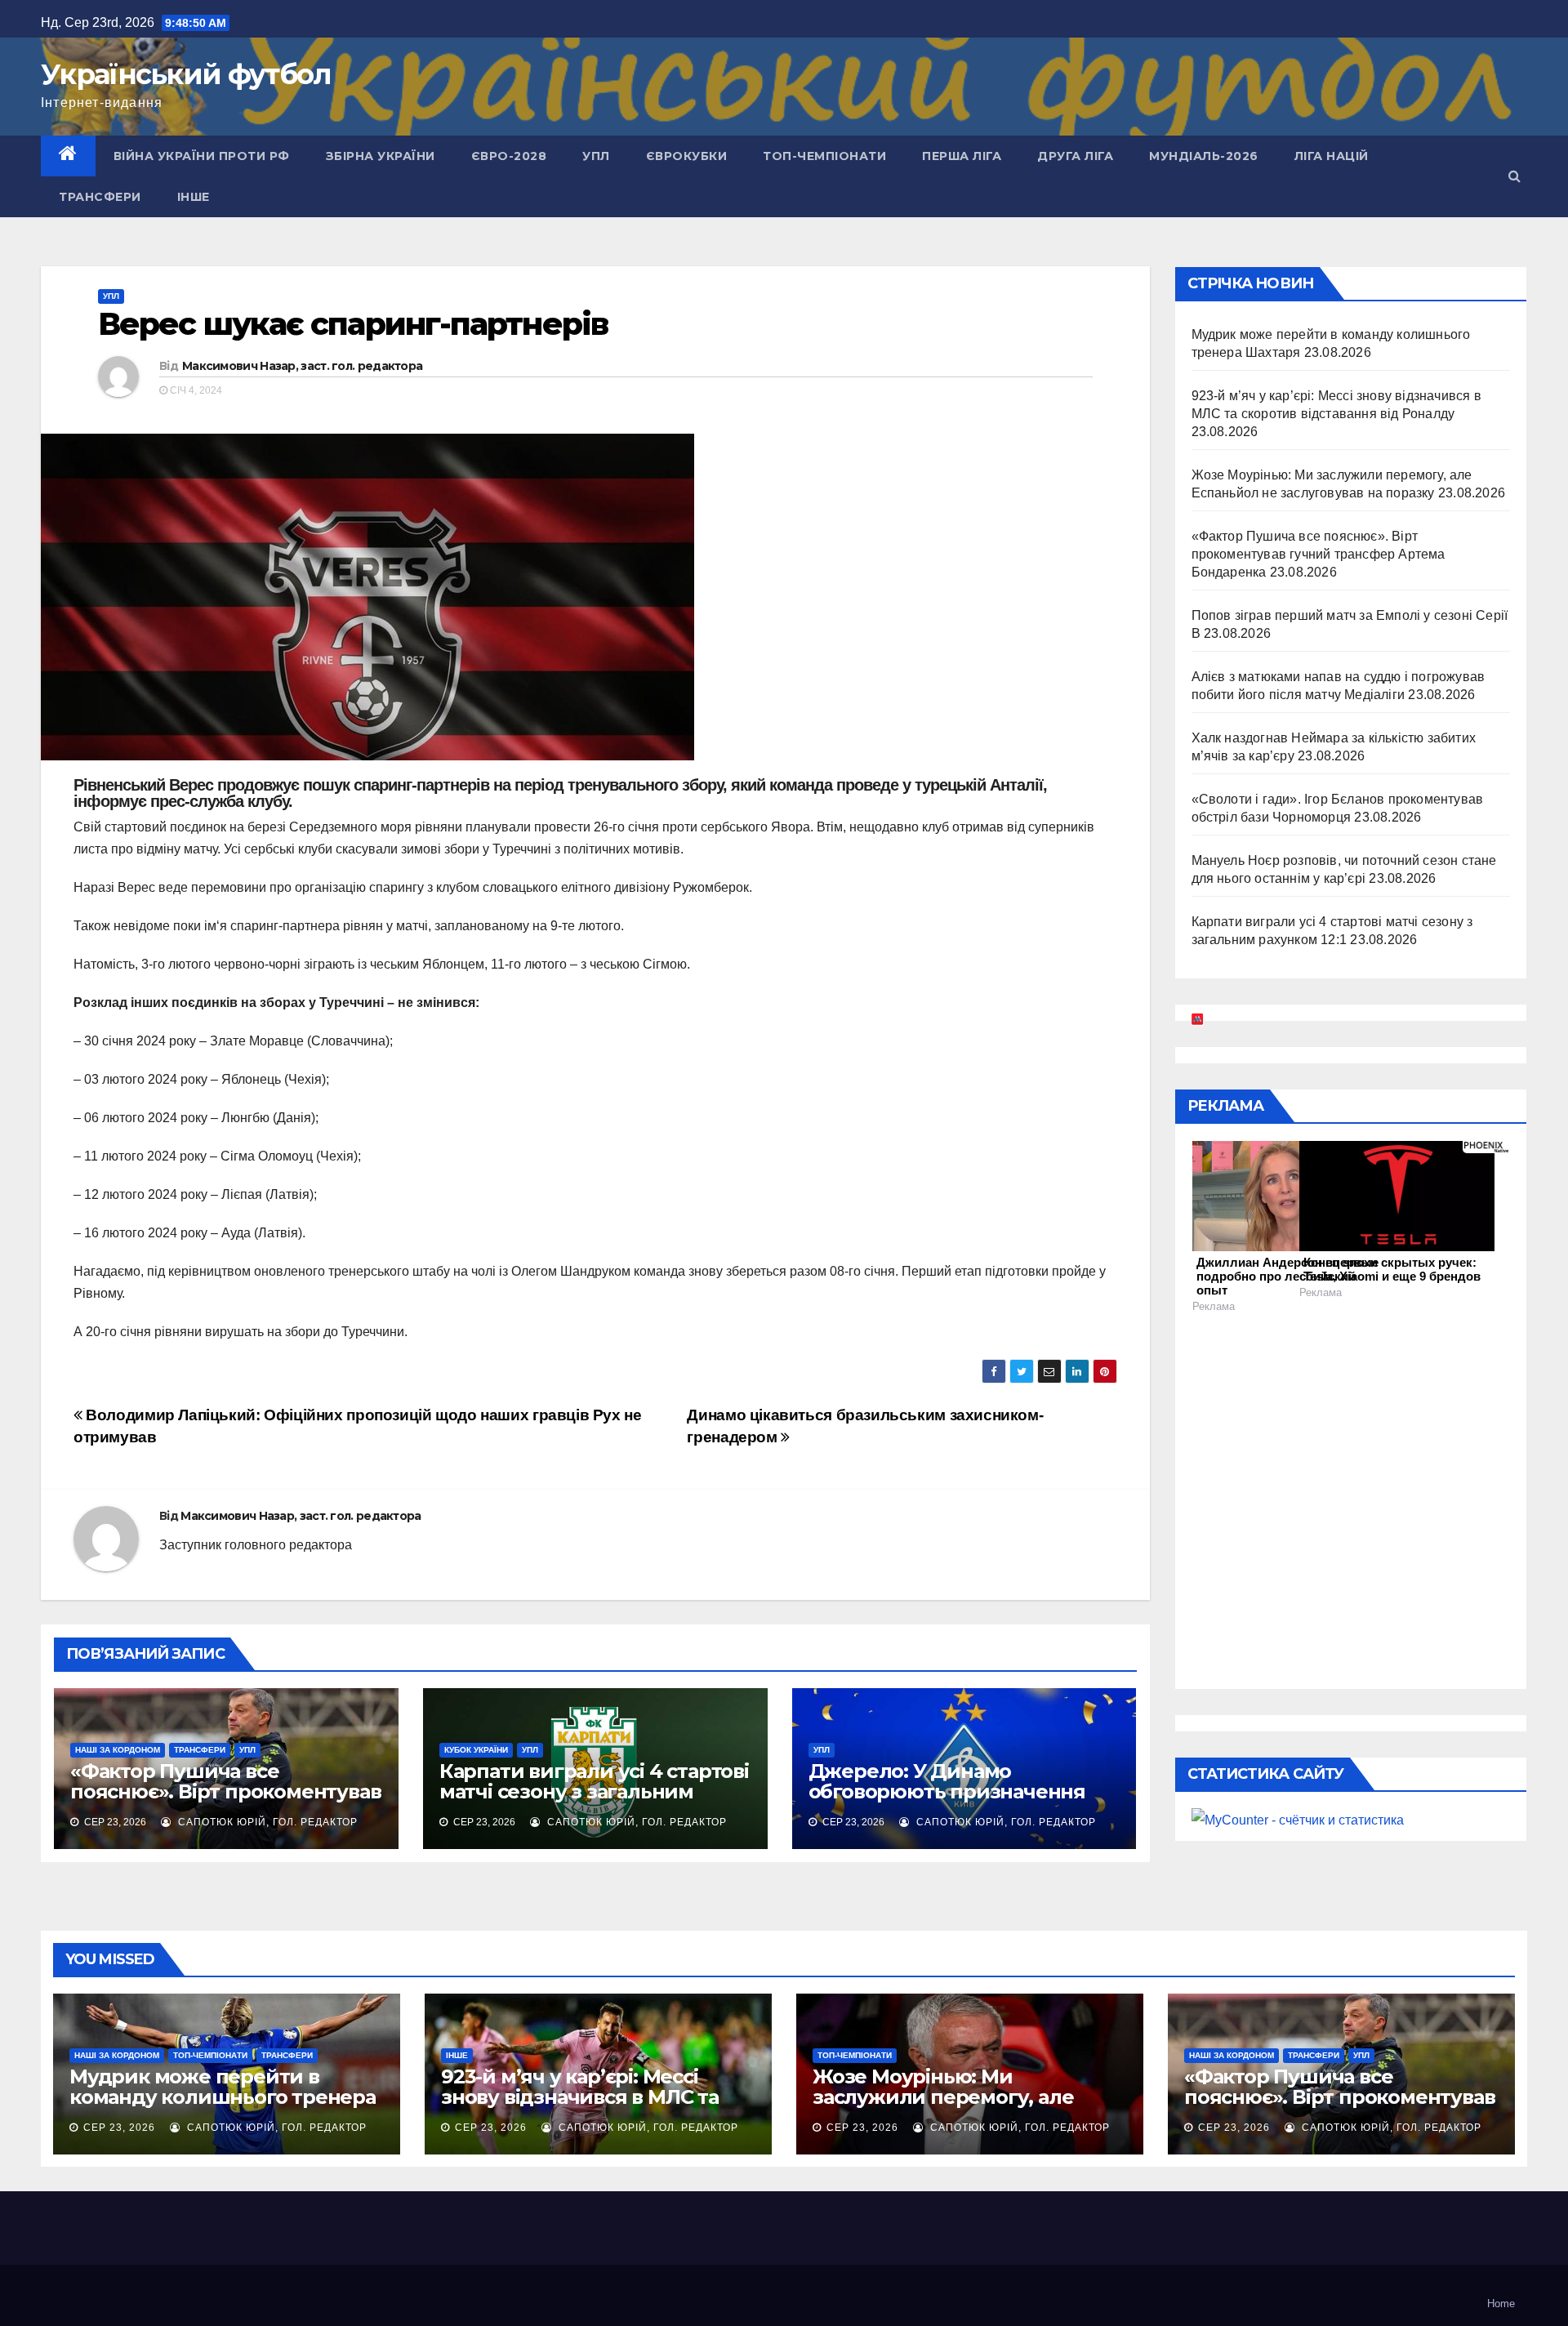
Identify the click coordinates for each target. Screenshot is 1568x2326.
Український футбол (186, 74)
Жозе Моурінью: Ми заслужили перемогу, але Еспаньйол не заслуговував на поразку (964, 2107)
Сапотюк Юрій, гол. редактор (266, 1822)
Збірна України (381, 156)
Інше (194, 197)
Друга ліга (1075, 156)
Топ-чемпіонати (824, 156)
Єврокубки (687, 156)
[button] (1515, 176)
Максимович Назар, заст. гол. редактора (302, 366)
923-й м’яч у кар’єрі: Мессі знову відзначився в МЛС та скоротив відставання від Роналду (580, 2107)
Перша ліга (962, 156)
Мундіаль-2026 (1204, 156)
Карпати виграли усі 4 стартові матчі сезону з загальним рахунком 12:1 (594, 1791)
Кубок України (476, 1750)
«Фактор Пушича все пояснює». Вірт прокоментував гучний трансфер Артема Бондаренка (225, 1802)
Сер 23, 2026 (119, 2128)
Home (1501, 2304)
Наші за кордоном (118, 1750)
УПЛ (596, 156)
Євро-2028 (509, 156)
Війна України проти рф (202, 156)
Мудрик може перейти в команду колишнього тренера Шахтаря (223, 2097)
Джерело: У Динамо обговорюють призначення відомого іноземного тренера (957, 1791)
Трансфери (100, 197)
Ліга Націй (1332, 156)
